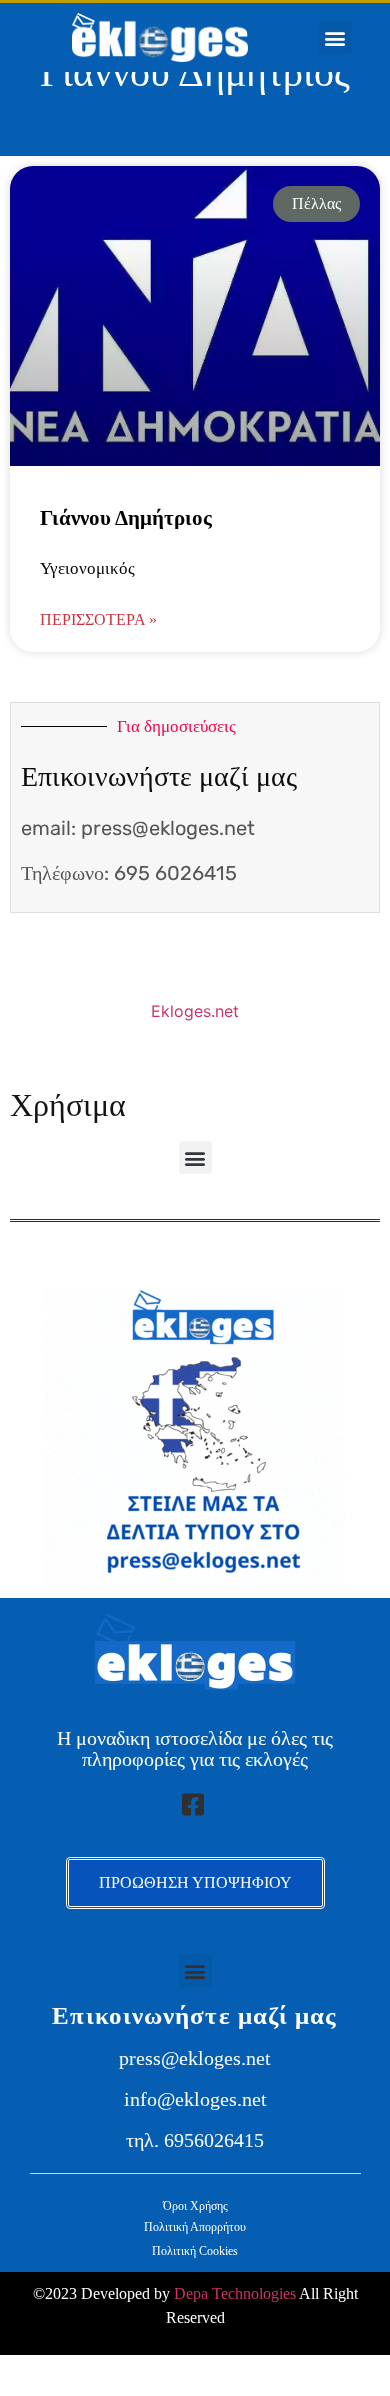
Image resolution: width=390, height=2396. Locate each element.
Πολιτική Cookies (195, 2251)
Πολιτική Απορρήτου (195, 2227)
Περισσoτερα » (98, 619)
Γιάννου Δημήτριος (126, 518)
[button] (335, 37)
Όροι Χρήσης (195, 2206)
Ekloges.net (195, 1011)
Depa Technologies (235, 2293)
